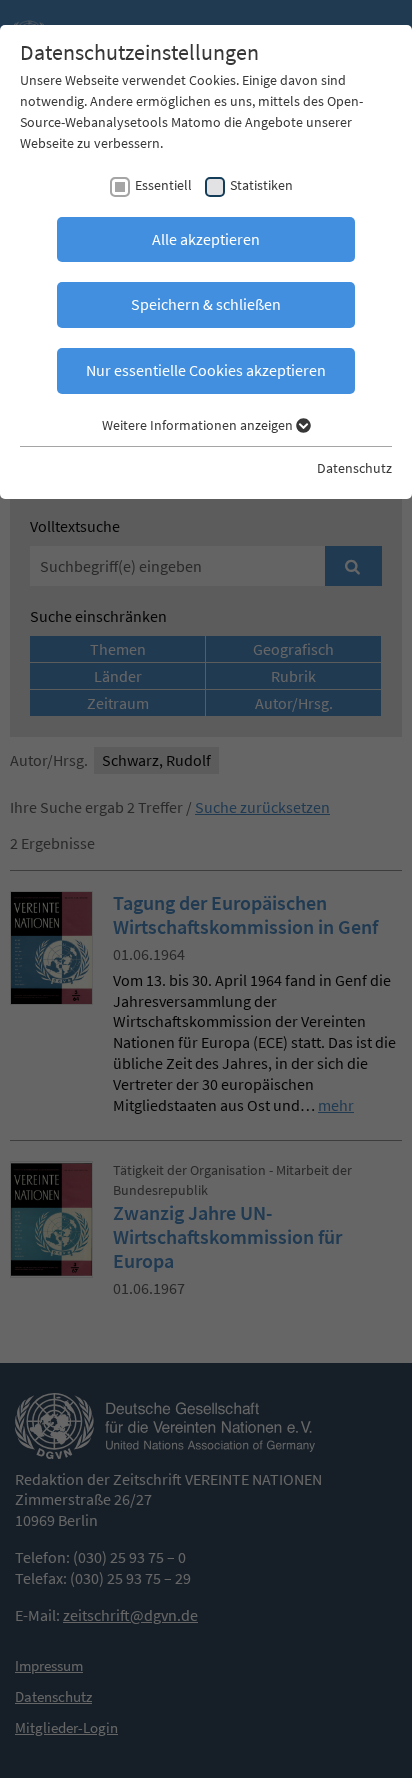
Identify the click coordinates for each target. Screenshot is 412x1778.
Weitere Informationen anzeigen (199, 425)
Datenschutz (354, 468)
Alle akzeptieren (206, 239)
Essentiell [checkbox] (163, 185)
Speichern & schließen (206, 304)
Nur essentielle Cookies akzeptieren (206, 370)
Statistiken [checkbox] (261, 185)
